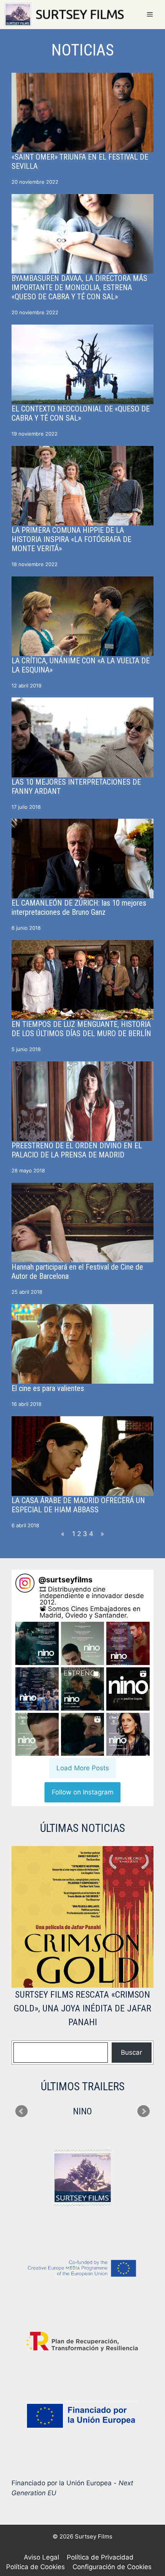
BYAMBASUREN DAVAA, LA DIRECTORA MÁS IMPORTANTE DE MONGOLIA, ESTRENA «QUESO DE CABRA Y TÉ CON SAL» (79, 287)
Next (144, 2111)
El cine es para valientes (48, 1388)
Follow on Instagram (83, 1792)
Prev (21, 2111)
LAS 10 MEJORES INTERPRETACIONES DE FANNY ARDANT (76, 787)
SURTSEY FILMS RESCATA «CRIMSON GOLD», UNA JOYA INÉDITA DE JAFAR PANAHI (82, 2008)
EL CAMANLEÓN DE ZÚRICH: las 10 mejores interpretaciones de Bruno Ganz (79, 908)
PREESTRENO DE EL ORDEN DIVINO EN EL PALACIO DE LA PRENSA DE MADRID (77, 1150)
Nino (82, 2111)
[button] (37, 1643)
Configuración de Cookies (112, 2567)
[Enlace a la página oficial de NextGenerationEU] (82, 2416)
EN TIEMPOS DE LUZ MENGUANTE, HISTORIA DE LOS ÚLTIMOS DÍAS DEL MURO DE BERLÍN (81, 1029)
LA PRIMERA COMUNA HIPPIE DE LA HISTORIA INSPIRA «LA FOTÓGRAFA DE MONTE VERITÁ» (71, 539)
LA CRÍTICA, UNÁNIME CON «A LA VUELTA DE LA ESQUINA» (81, 665)
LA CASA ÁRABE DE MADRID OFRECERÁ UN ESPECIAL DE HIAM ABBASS (78, 1505)
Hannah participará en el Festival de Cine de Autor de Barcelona (77, 1272)
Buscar (131, 2052)
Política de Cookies (35, 2567)
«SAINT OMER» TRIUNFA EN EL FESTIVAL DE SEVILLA (80, 162)
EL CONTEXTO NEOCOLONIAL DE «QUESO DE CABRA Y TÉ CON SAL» (81, 413)
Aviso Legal (41, 2557)
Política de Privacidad (100, 2557)
